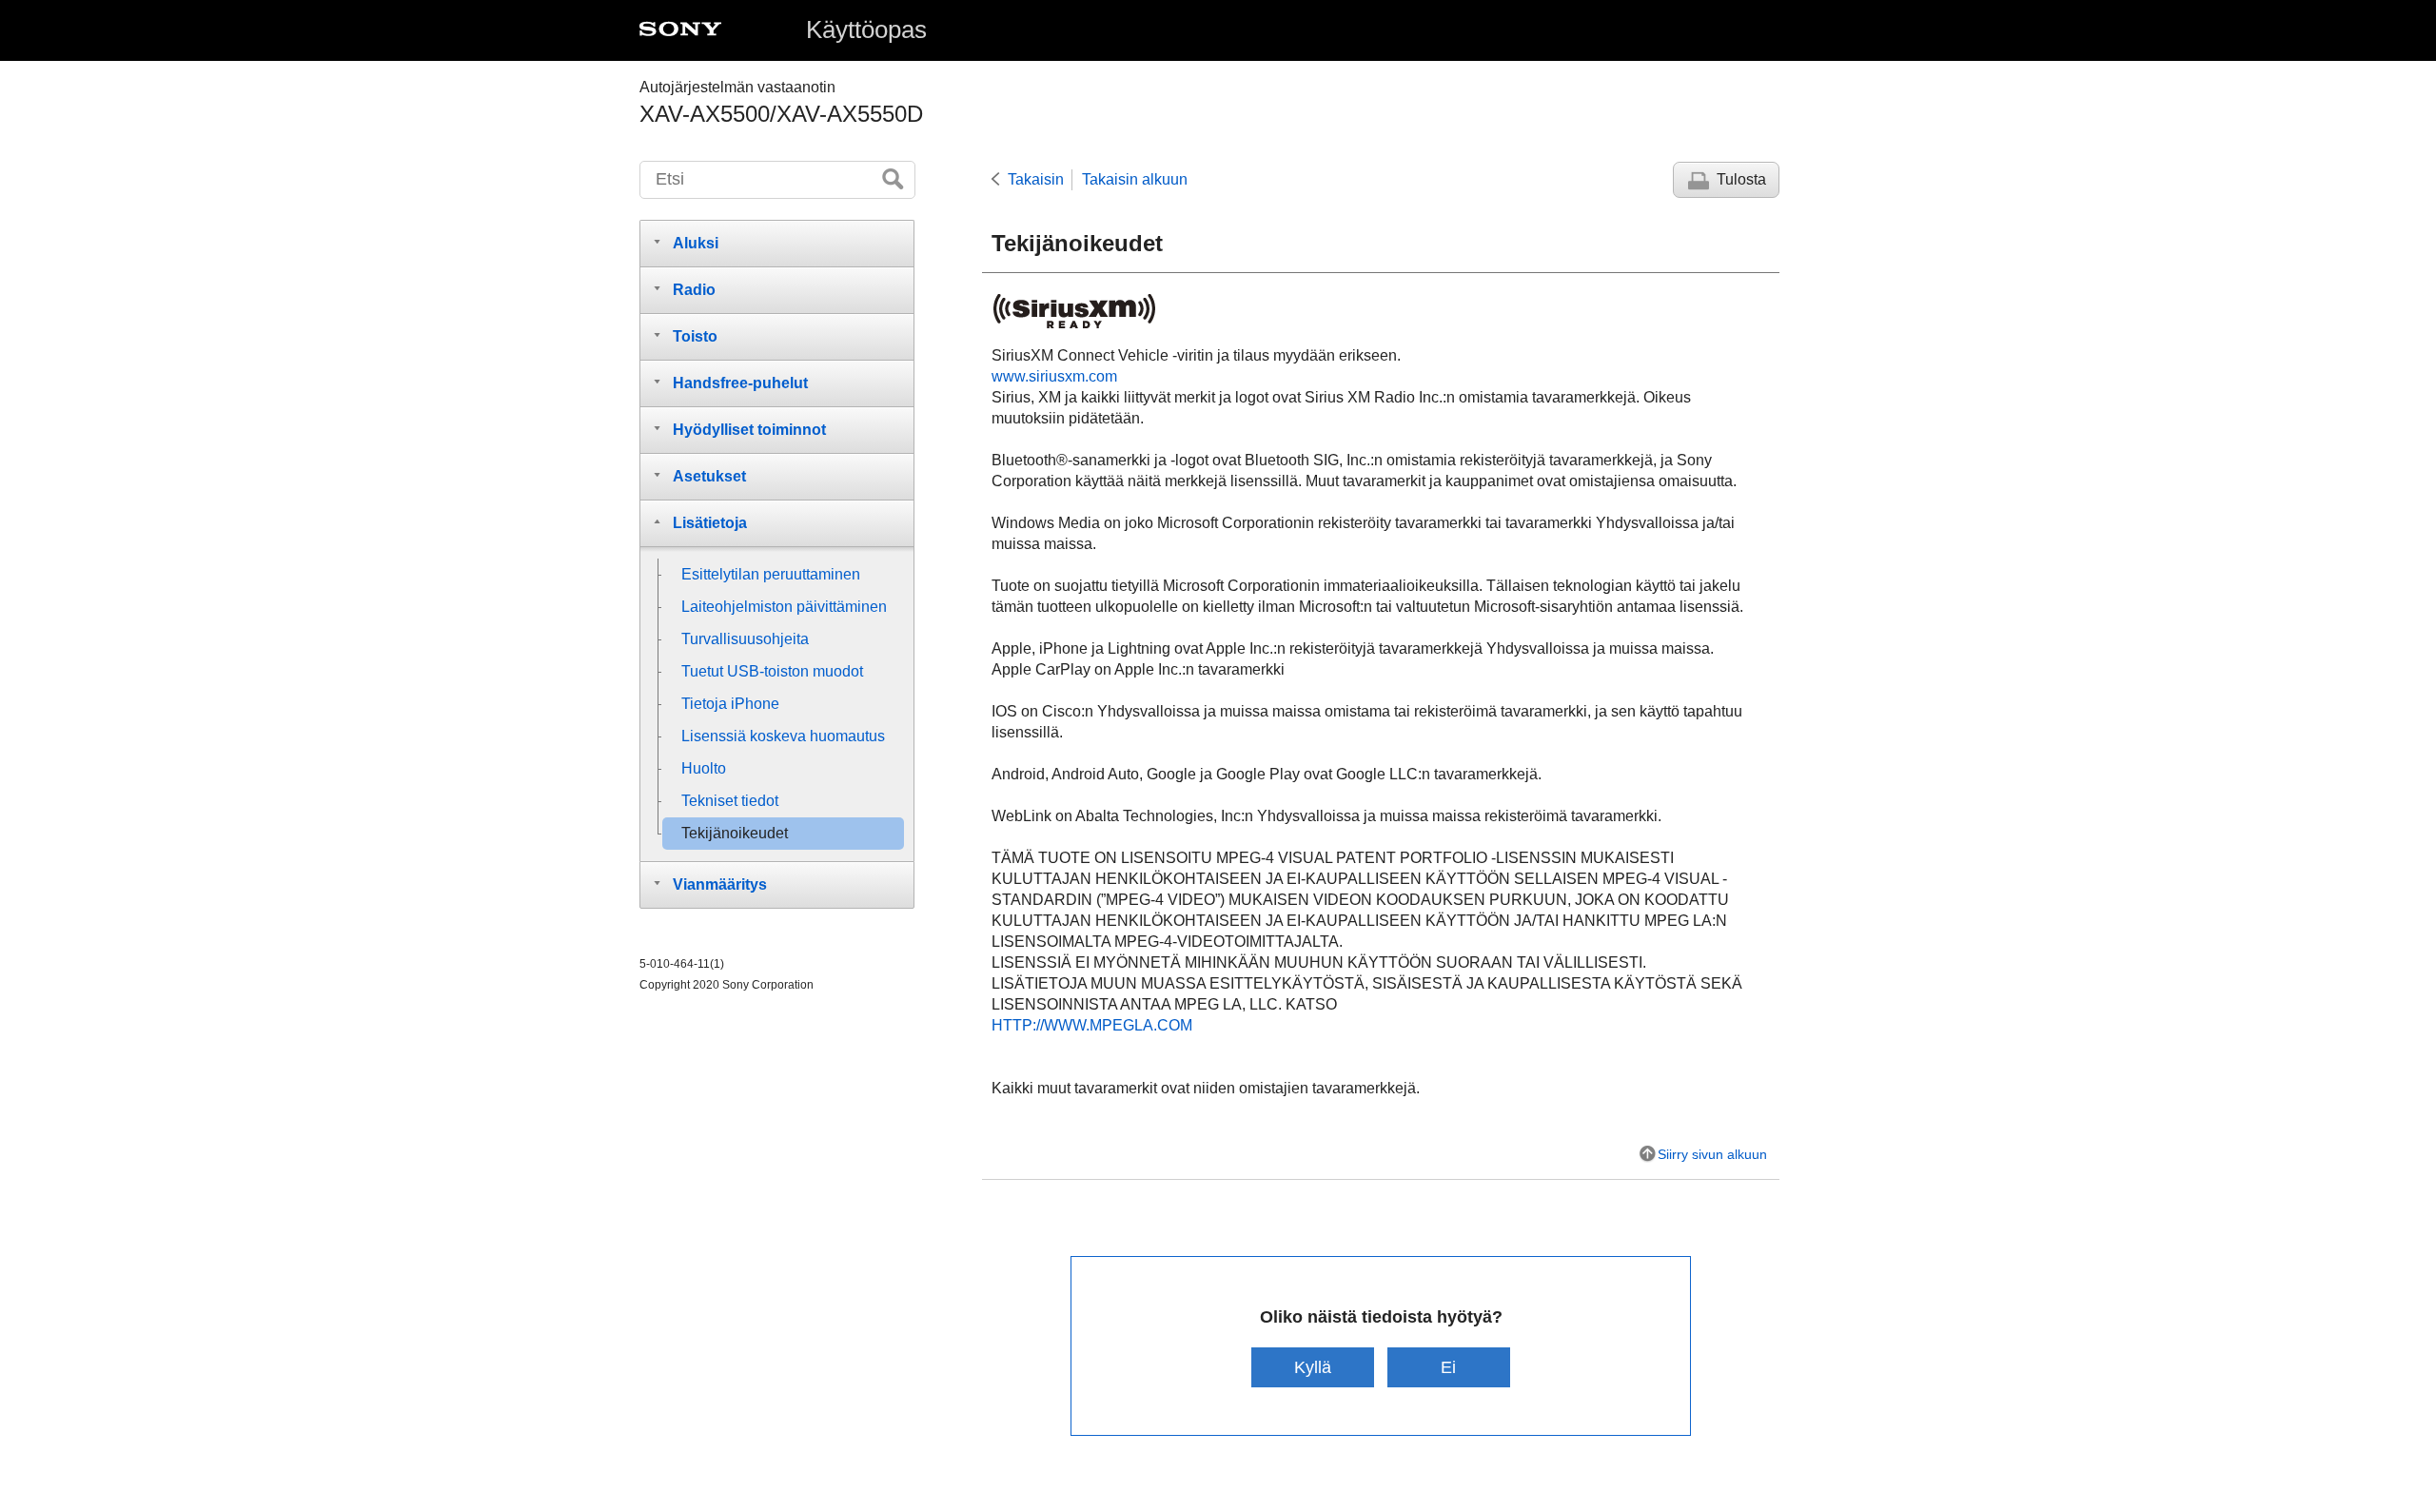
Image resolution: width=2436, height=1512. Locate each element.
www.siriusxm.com (1054, 376)
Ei (1448, 1367)
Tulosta (1741, 179)
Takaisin (1036, 179)
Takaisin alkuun (1135, 179)
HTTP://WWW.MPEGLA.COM (1092, 1025)
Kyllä (1313, 1367)
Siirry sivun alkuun (1712, 1154)
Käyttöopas (866, 29)
